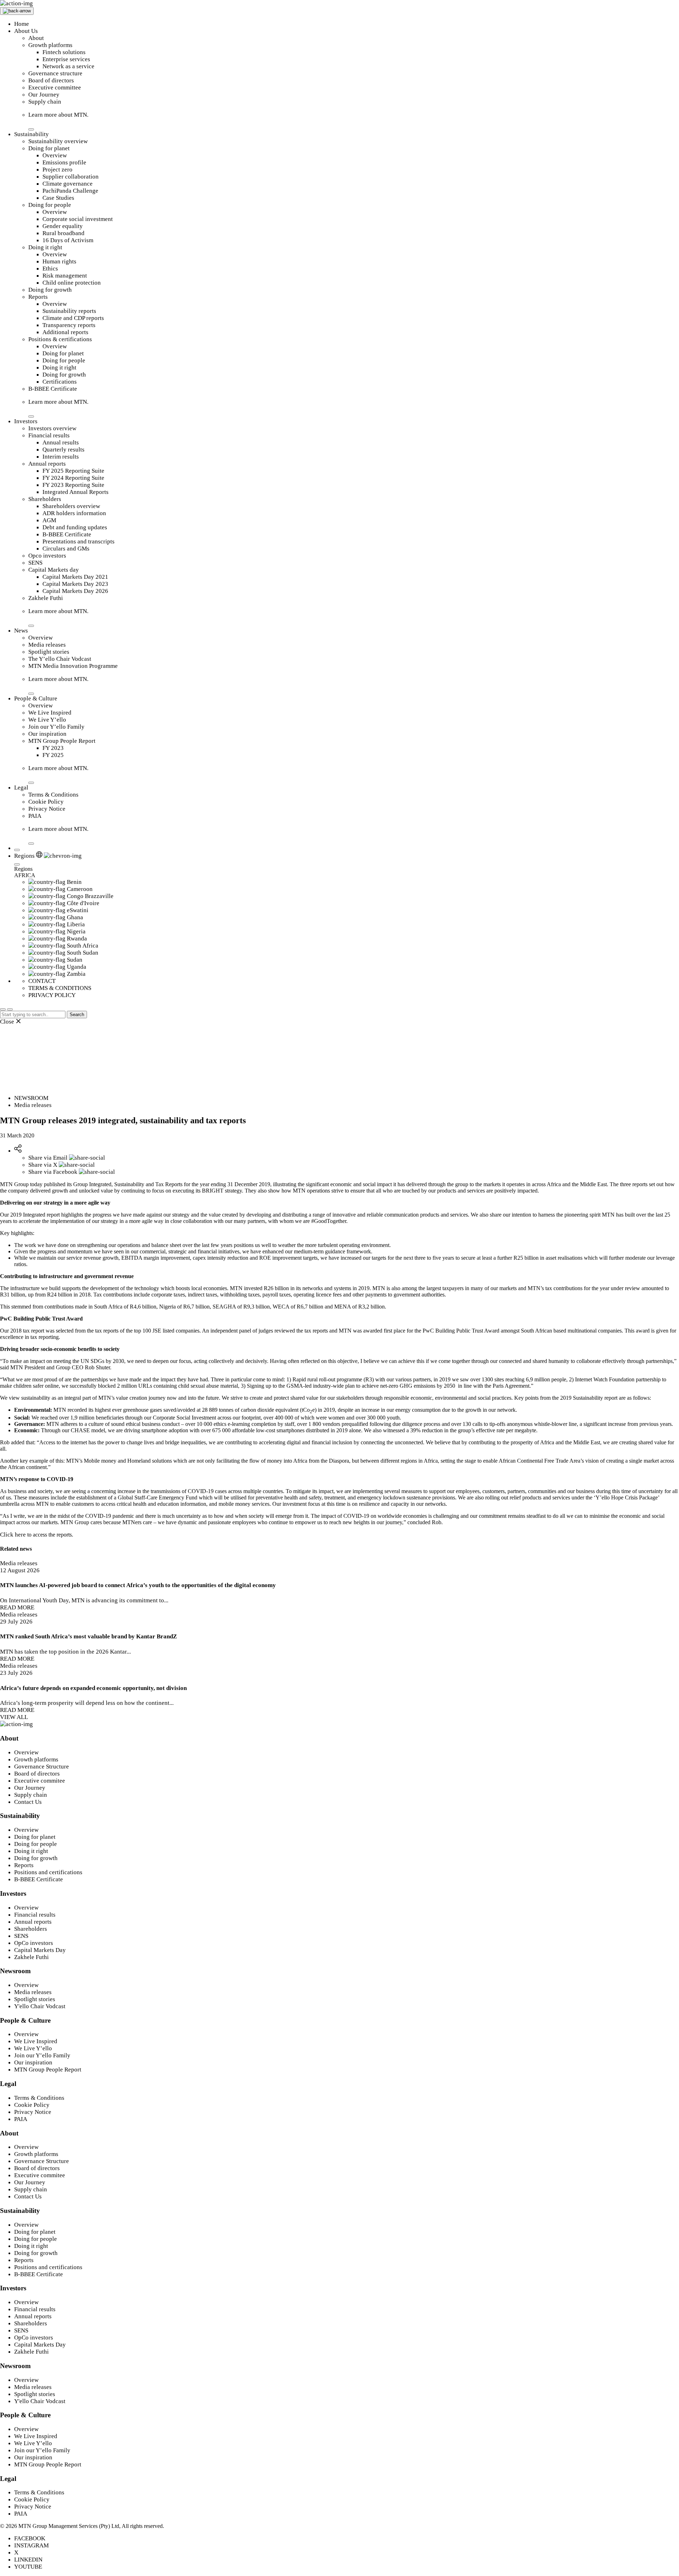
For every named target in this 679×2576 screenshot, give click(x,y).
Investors (26, 421)
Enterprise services (66, 59)
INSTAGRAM (31, 2545)
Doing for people (50, 205)
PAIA (35, 816)
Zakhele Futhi (46, 598)
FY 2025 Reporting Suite (73, 471)
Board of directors (51, 80)
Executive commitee (40, 1781)
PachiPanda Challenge (70, 191)
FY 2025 (53, 755)
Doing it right (45, 247)
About (36, 38)
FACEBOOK (30, 2538)
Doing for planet (49, 148)
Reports (38, 297)
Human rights (59, 261)
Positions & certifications (60, 339)
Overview (55, 155)
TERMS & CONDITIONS (60, 988)
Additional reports (65, 332)
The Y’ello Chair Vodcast (60, 659)
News (21, 631)
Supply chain (45, 102)
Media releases (47, 645)
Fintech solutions (64, 52)
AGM (49, 520)
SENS (35, 563)
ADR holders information (74, 513)
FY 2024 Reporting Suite (73, 478)
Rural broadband (63, 233)
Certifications (60, 382)
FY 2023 (53, 748)
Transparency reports (69, 325)
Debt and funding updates (75, 527)
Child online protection (72, 283)
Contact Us (28, 1802)
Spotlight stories (49, 652)
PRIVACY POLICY (52, 995)
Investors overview (52, 428)
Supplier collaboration (71, 177)
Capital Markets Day (40, 1950)
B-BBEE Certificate (53, 389)
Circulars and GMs (66, 549)
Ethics (50, 269)
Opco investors (47, 556)
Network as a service (68, 66)
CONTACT (42, 981)
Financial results (49, 435)
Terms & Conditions (53, 795)
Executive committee (55, 88)
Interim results (61, 457)
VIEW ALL (14, 1717)
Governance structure (55, 73)
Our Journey (44, 95)
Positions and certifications (48, 1872)
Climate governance (68, 184)
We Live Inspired (50, 713)
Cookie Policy (46, 802)
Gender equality (63, 226)
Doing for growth (50, 290)
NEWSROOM (31, 1098)
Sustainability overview (58, 141)
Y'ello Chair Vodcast (40, 2006)
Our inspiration (47, 734)
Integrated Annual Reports (76, 492)
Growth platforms (50, 45)
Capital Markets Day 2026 (75, 591)
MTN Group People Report (62, 741)
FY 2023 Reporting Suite (73, 485)
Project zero (57, 170)
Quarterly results (63, 450)
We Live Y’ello (47, 720)
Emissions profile (64, 162)
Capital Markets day (54, 570)
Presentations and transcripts (79, 541)
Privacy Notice (47, 809)
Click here (13, 1535)
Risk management (65, 276)
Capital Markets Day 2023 (75, 584)
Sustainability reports (69, 311)
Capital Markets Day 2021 (75, 577)
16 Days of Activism (68, 240)
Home (22, 24)
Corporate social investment (78, 219)
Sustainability (31, 134)
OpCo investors (34, 1943)
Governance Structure (42, 1767)
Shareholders (45, 499)
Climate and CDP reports (73, 318)
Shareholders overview (71, 506)
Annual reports (47, 464)
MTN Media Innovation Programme (73, 666)
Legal (21, 788)
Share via (48, 1158)
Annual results (61, 442)
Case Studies (58, 198)
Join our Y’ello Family (56, 727)
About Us (26, 31)
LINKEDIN (28, 2560)
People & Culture (36, 698)
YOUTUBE (28, 2567)
